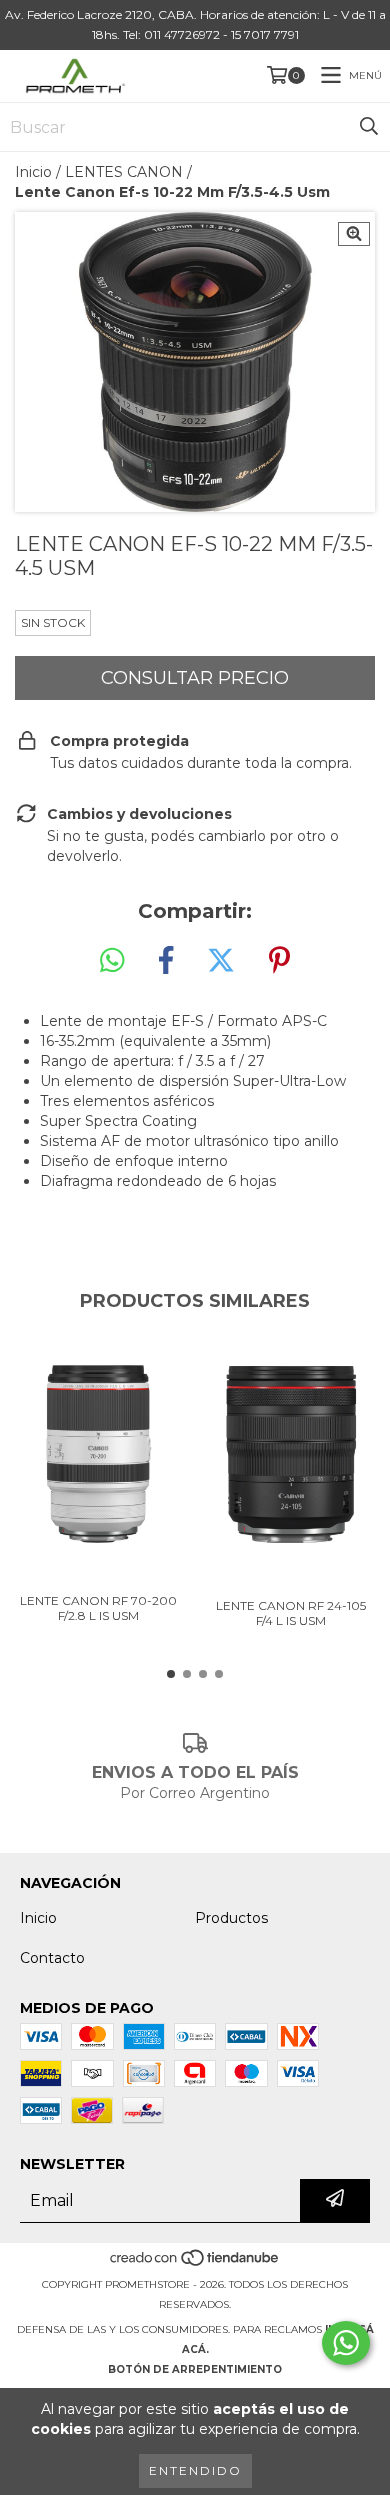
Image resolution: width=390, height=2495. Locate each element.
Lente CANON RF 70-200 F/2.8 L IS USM (98, 1608)
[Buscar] (369, 127)
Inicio (33, 172)
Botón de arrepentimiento (195, 2369)
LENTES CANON (124, 172)
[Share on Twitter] (221, 961)
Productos (231, 1918)
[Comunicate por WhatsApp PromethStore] (346, 2343)
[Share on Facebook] (166, 961)
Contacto (52, 1958)
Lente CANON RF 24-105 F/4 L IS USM (291, 1613)
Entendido (195, 2470)
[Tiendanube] (195, 2264)
